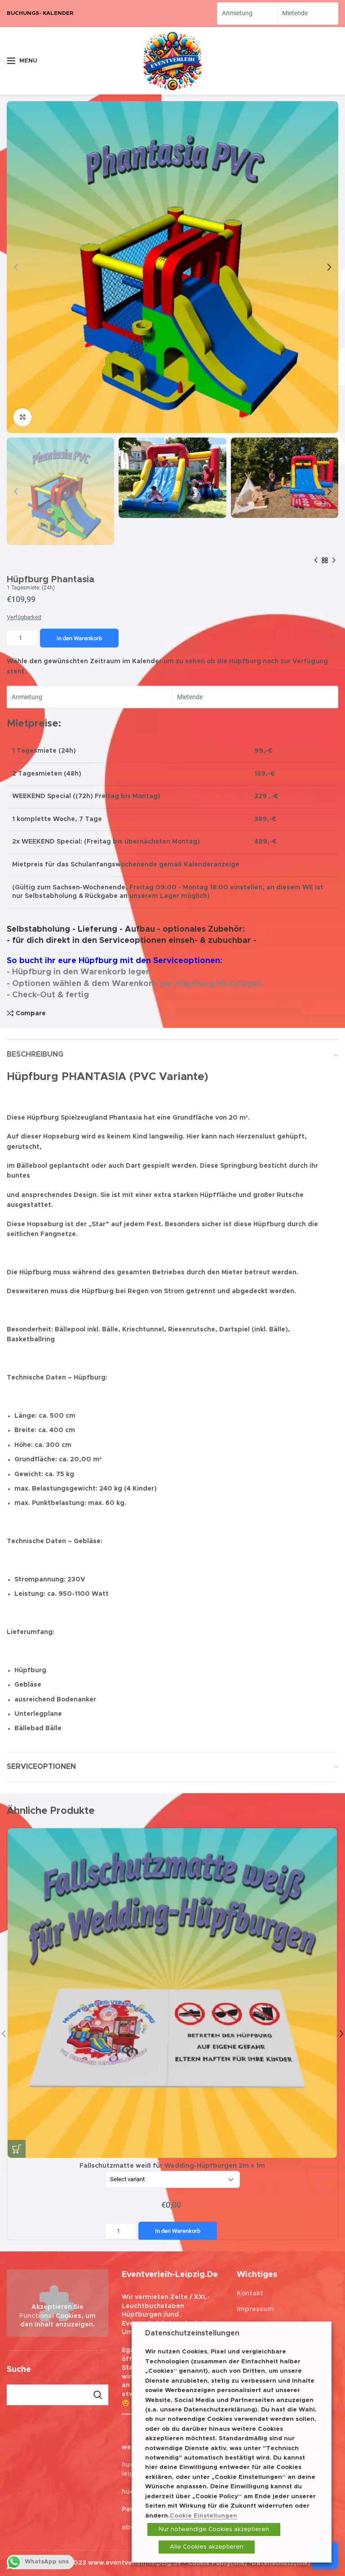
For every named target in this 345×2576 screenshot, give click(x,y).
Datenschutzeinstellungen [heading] (192, 2333)
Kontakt (250, 2294)
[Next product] (334, 561)
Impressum (255, 2309)
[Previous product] (316, 561)
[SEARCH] (98, 2395)
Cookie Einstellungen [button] (203, 2516)
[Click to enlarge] (22, 417)
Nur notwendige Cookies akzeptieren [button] (214, 2529)
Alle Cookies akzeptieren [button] (207, 2547)
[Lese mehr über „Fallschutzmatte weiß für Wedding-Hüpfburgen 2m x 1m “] (17, 2149)
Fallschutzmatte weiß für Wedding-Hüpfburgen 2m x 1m (172, 2199)
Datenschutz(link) (281, 2563)
